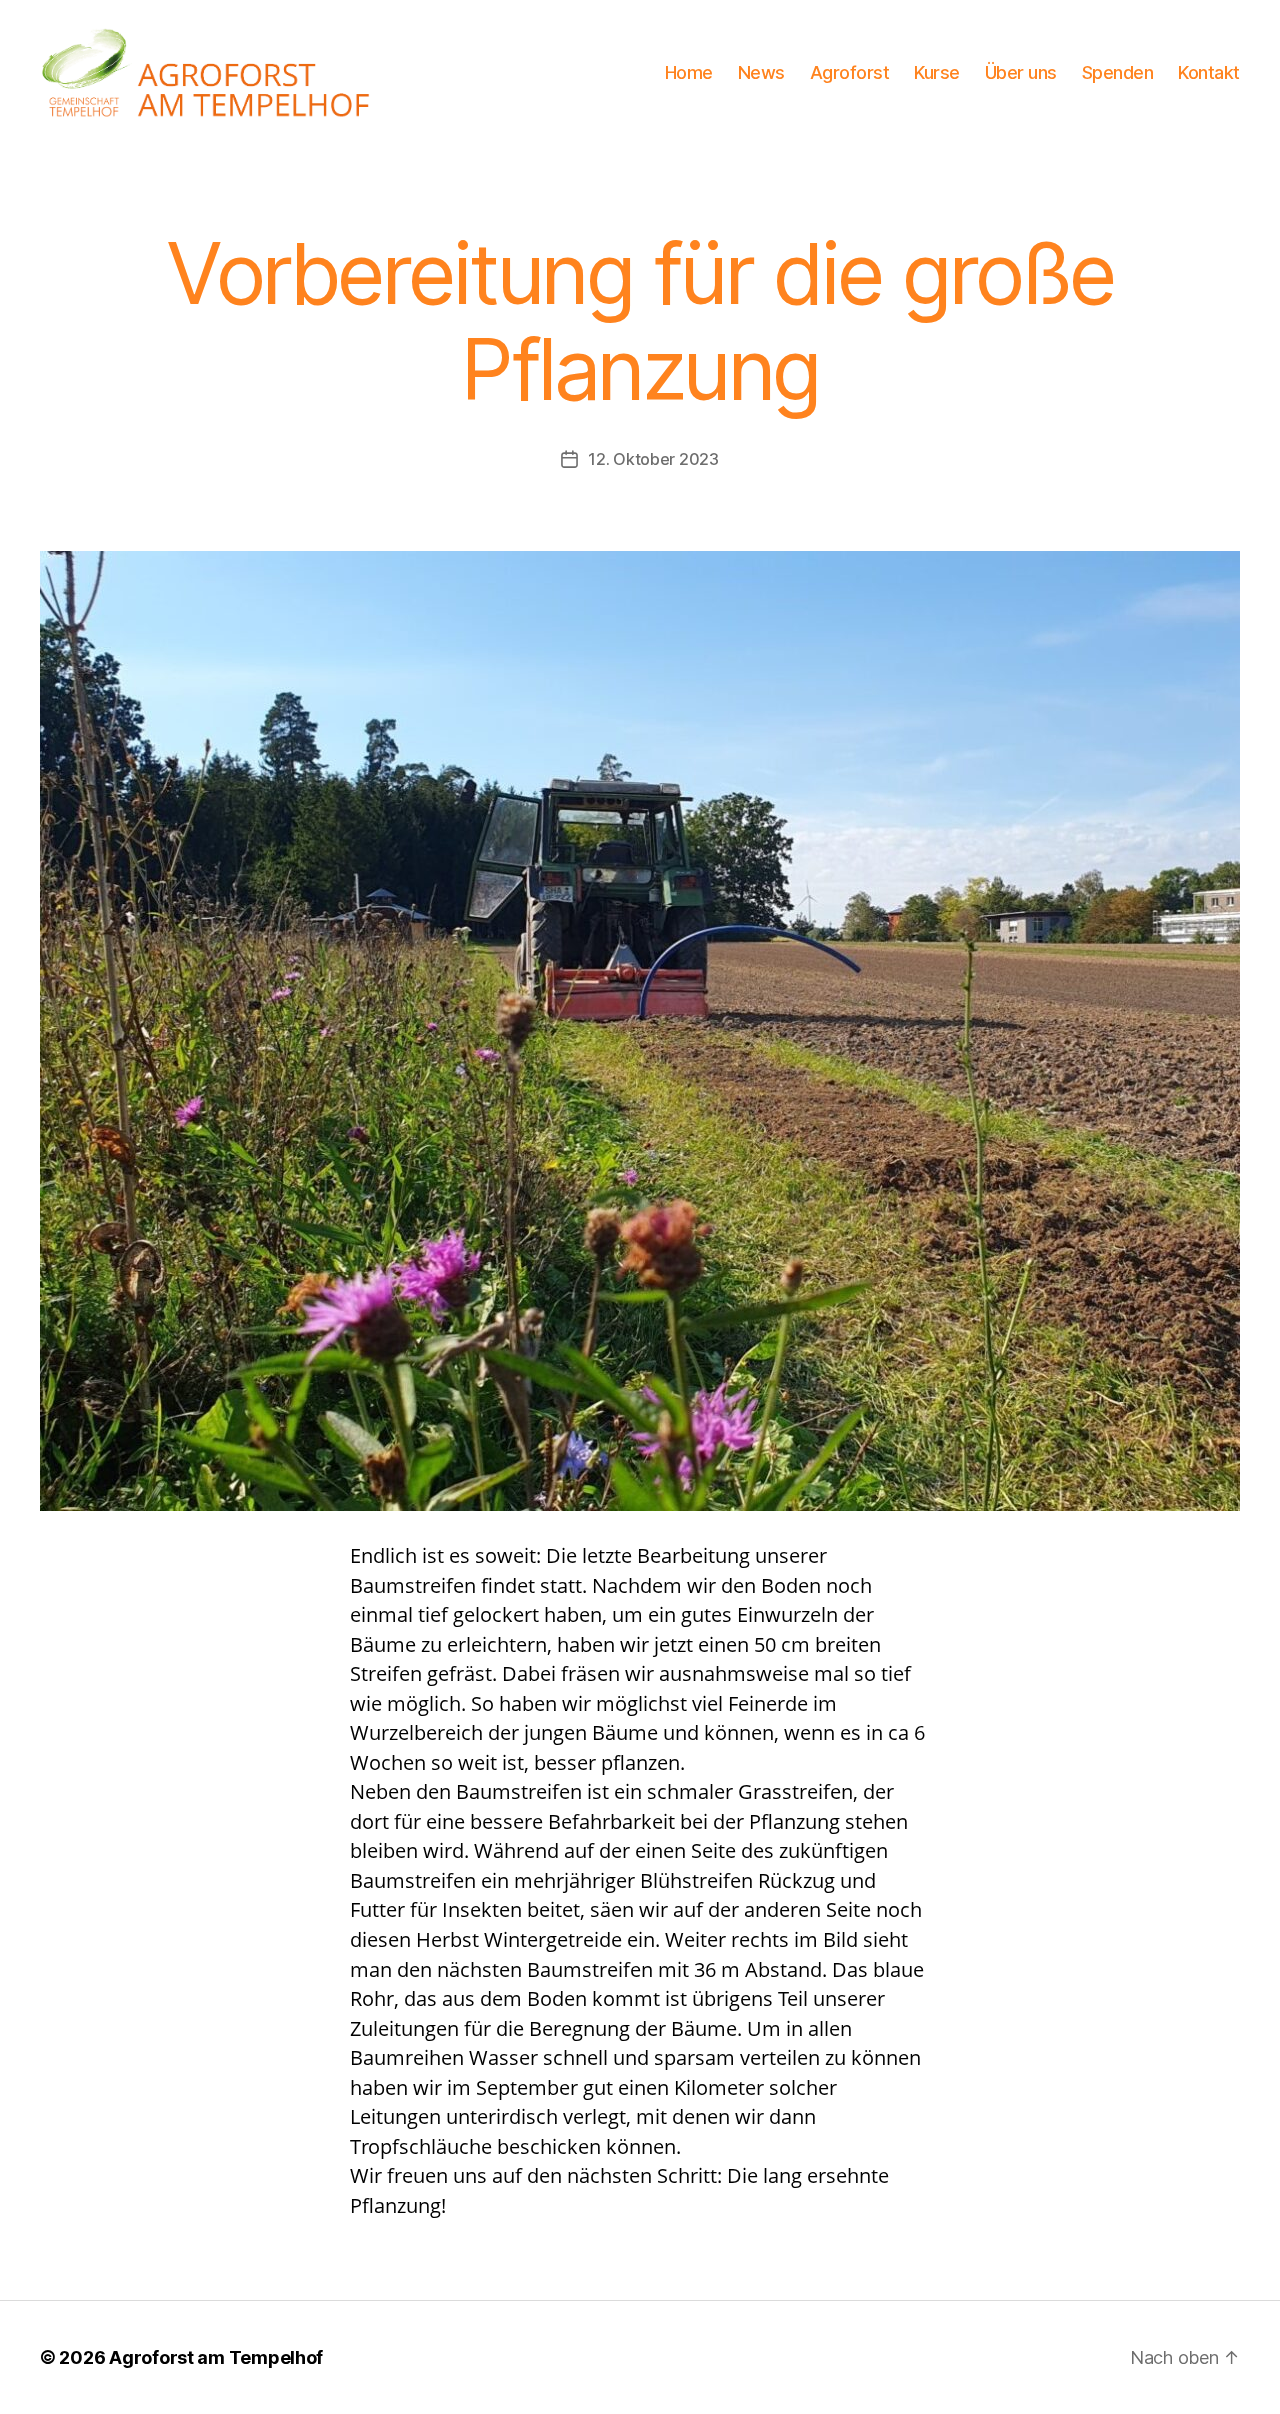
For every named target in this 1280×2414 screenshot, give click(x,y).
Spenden (1118, 72)
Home (689, 72)
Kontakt (1209, 72)
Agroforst (850, 72)
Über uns (1021, 72)
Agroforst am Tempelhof (216, 2357)
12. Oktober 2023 (653, 459)
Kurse (937, 72)
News (761, 72)
